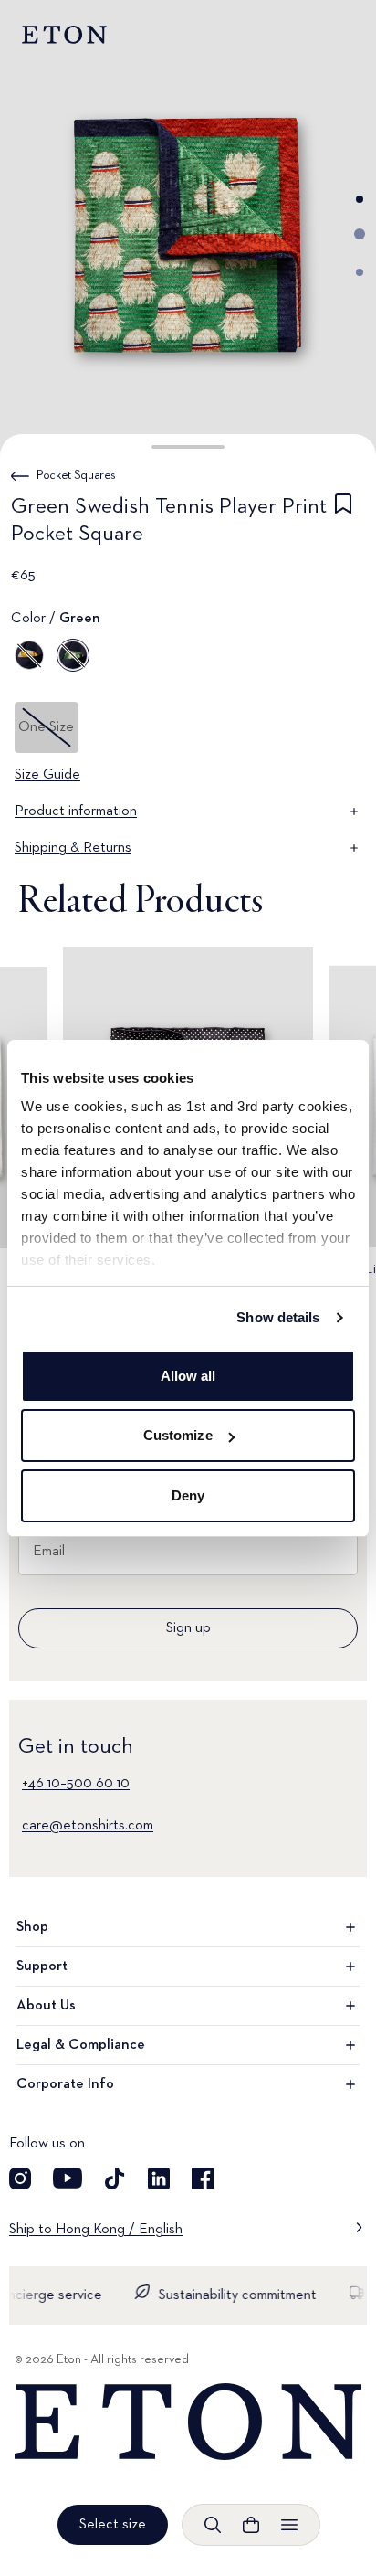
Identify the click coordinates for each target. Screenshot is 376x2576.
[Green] (73, 655)
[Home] (188, 2422)
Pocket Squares (76, 475)
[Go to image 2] (360, 234)
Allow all (188, 1376)
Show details (278, 1317)
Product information (76, 811)
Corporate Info (65, 2084)
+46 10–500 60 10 (76, 1784)
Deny (188, 1495)
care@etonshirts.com (88, 1826)
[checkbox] (343, 524)
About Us (46, 2006)
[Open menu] (289, 2525)
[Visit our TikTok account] (115, 2178)
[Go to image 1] (360, 199)
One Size (46, 727)
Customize (178, 1435)
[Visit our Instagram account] (20, 2178)
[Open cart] (251, 2525)
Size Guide (47, 775)
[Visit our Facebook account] (203, 2178)
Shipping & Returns (73, 848)
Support (42, 1966)
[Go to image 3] (360, 272)
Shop (32, 1927)
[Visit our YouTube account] (68, 2178)
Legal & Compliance (81, 2045)
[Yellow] (29, 655)
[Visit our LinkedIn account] (159, 2178)
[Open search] (213, 2525)
